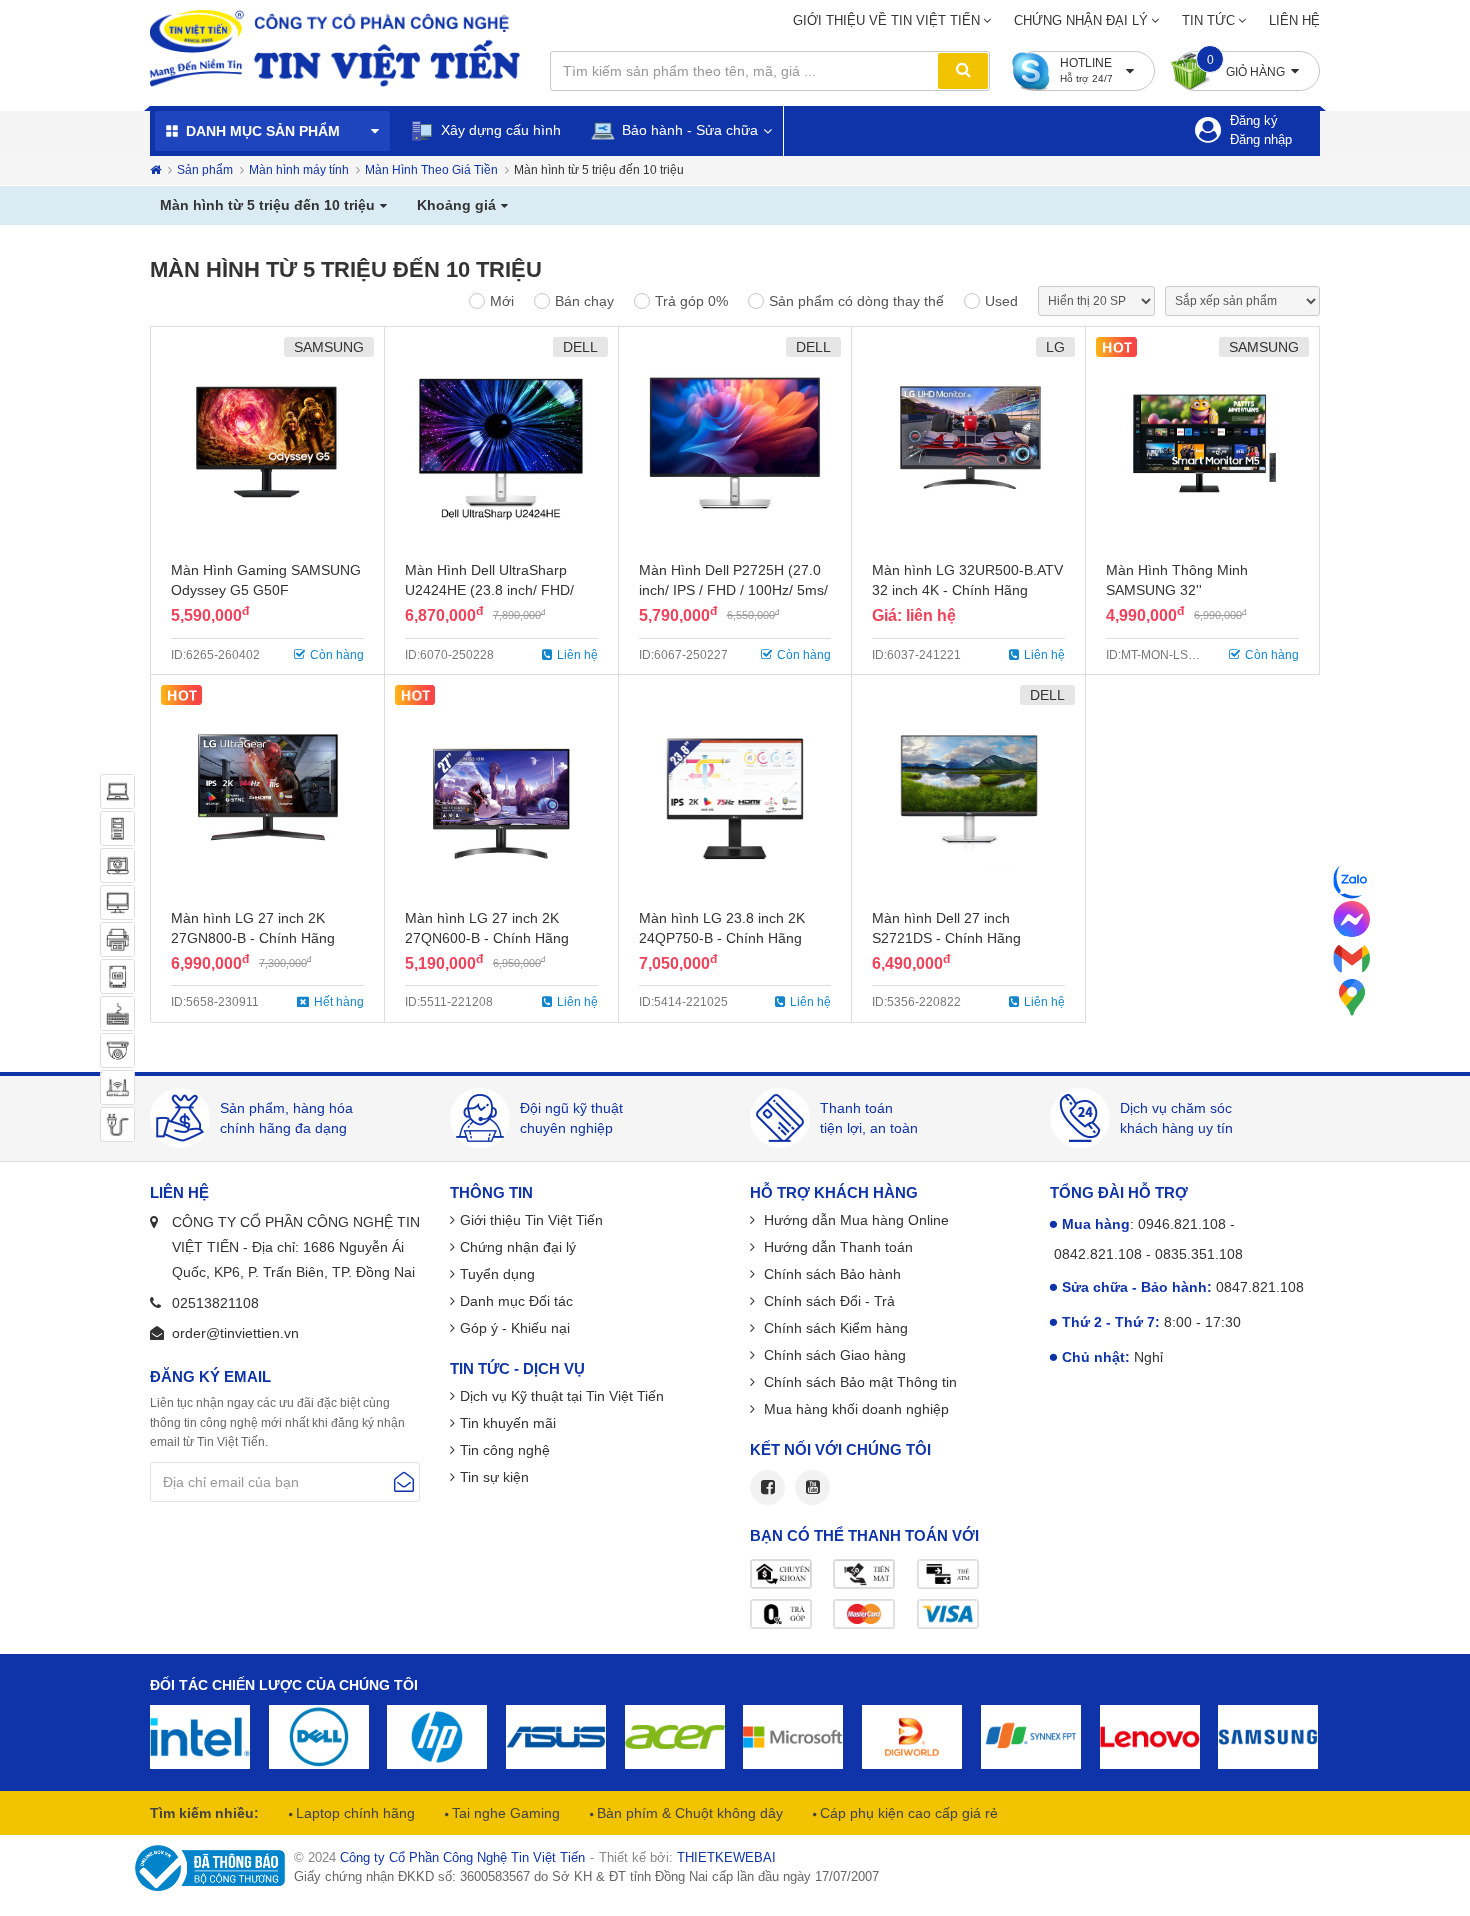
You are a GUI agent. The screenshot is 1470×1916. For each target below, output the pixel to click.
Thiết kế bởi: (687, 1857)
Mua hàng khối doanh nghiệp (854, 1409)
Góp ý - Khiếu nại (515, 1328)
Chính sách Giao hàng (833, 1355)
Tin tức (1208, 20)
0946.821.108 (1182, 1224)
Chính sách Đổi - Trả (827, 1301)
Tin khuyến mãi (508, 1423)
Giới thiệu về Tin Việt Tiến (886, 20)
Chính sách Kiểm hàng (834, 1328)
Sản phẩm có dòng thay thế (856, 301)
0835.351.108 (1199, 1254)
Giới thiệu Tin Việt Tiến (531, 1220)
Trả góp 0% (691, 301)
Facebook (767, 1487)
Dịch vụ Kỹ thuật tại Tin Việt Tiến (562, 1396)
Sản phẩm (205, 170)
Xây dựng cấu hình (499, 130)
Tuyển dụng (497, 1274)
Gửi (404, 1482)
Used (1001, 301)
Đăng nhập (1261, 139)
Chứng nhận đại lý (1081, 20)
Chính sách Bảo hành (830, 1274)
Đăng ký (1254, 120)
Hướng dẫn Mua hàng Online (854, 1220)
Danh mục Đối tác (516, 1301)
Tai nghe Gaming (504, 1813)
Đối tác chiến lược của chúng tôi (284, 1685)
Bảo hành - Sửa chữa (688, 130)
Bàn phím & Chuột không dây (688, 1813)
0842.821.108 (1098, 1254)
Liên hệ (1294, 20)
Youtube (812, 1487)
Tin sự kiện (494, 1477)
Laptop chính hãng (353, 1813)
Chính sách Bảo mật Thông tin (858, 1382)
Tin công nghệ (505, 1450)
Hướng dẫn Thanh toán (836, 1247)
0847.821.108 (1260, 1287)
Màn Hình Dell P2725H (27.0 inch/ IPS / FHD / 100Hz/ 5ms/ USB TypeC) (733, 590)
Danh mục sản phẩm (263, 131)
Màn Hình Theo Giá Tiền (431, 170)
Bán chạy (584, 301)
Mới (502, 301)
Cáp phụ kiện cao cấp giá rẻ (907, 1813)
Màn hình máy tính (299, 170)
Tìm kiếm (963, 71)
